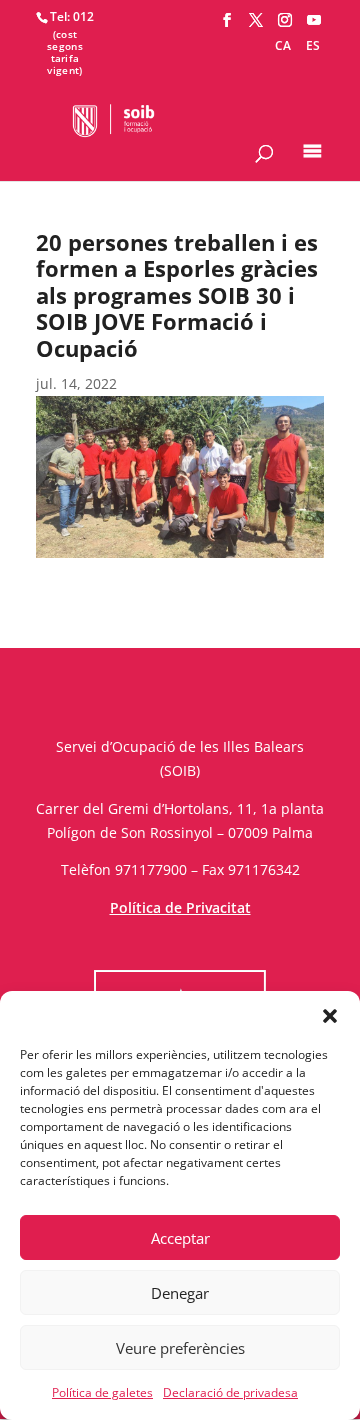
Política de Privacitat (180, 907)
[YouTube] (314, 20)
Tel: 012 (72, 16)
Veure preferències (180, 1348)
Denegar (180, 1293)
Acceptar (180, 1238)
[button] (330, 1016)
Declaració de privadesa (230, 1392)
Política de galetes (102, 1392)
